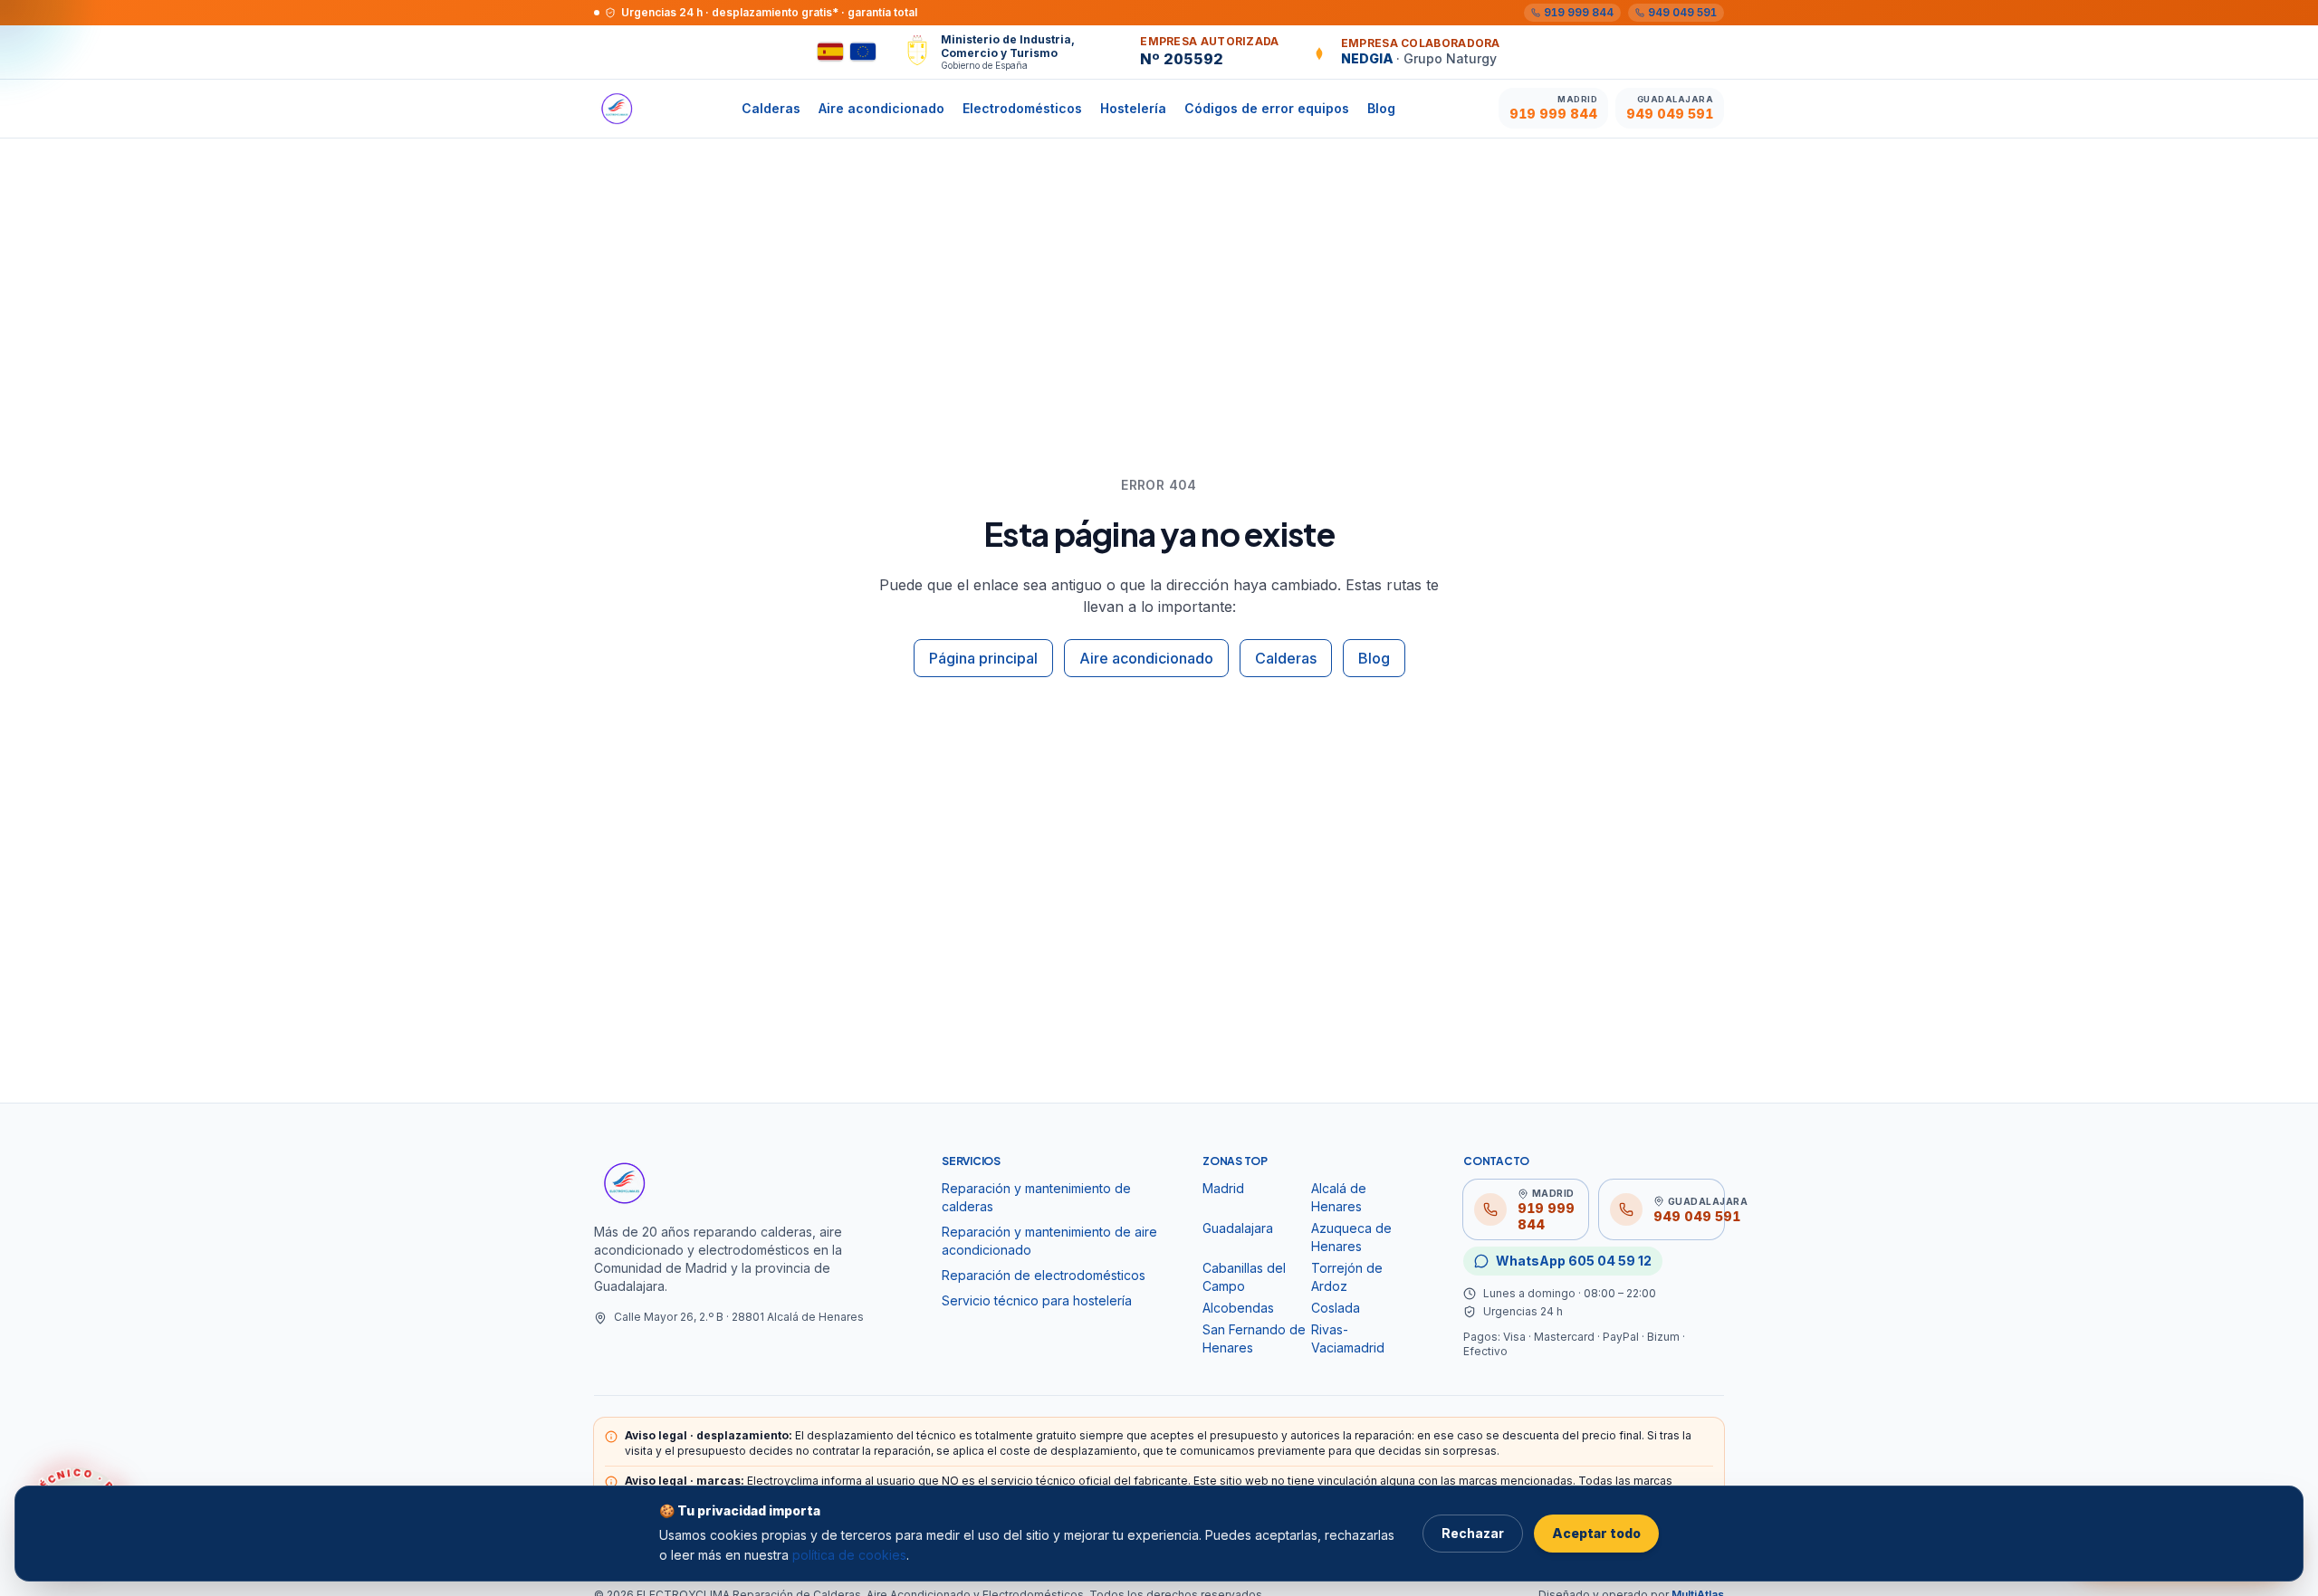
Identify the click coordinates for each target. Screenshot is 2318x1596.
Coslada (1336, 1308)
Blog (1381, 108)
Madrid (1223, 1188)
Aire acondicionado (881, 108)
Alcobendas (1238, 1308)
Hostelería (1133, 108)
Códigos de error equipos (1267, 108)
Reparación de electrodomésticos (1044, 1275)
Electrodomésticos (1022, 108)
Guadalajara (1238, 1228)
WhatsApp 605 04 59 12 (1574, 1261)
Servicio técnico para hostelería (1037, 1300)
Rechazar (1473, 1533)
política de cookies (849, 1555)
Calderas (771, 108)
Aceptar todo (1596, 1533)
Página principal (983, 658)
